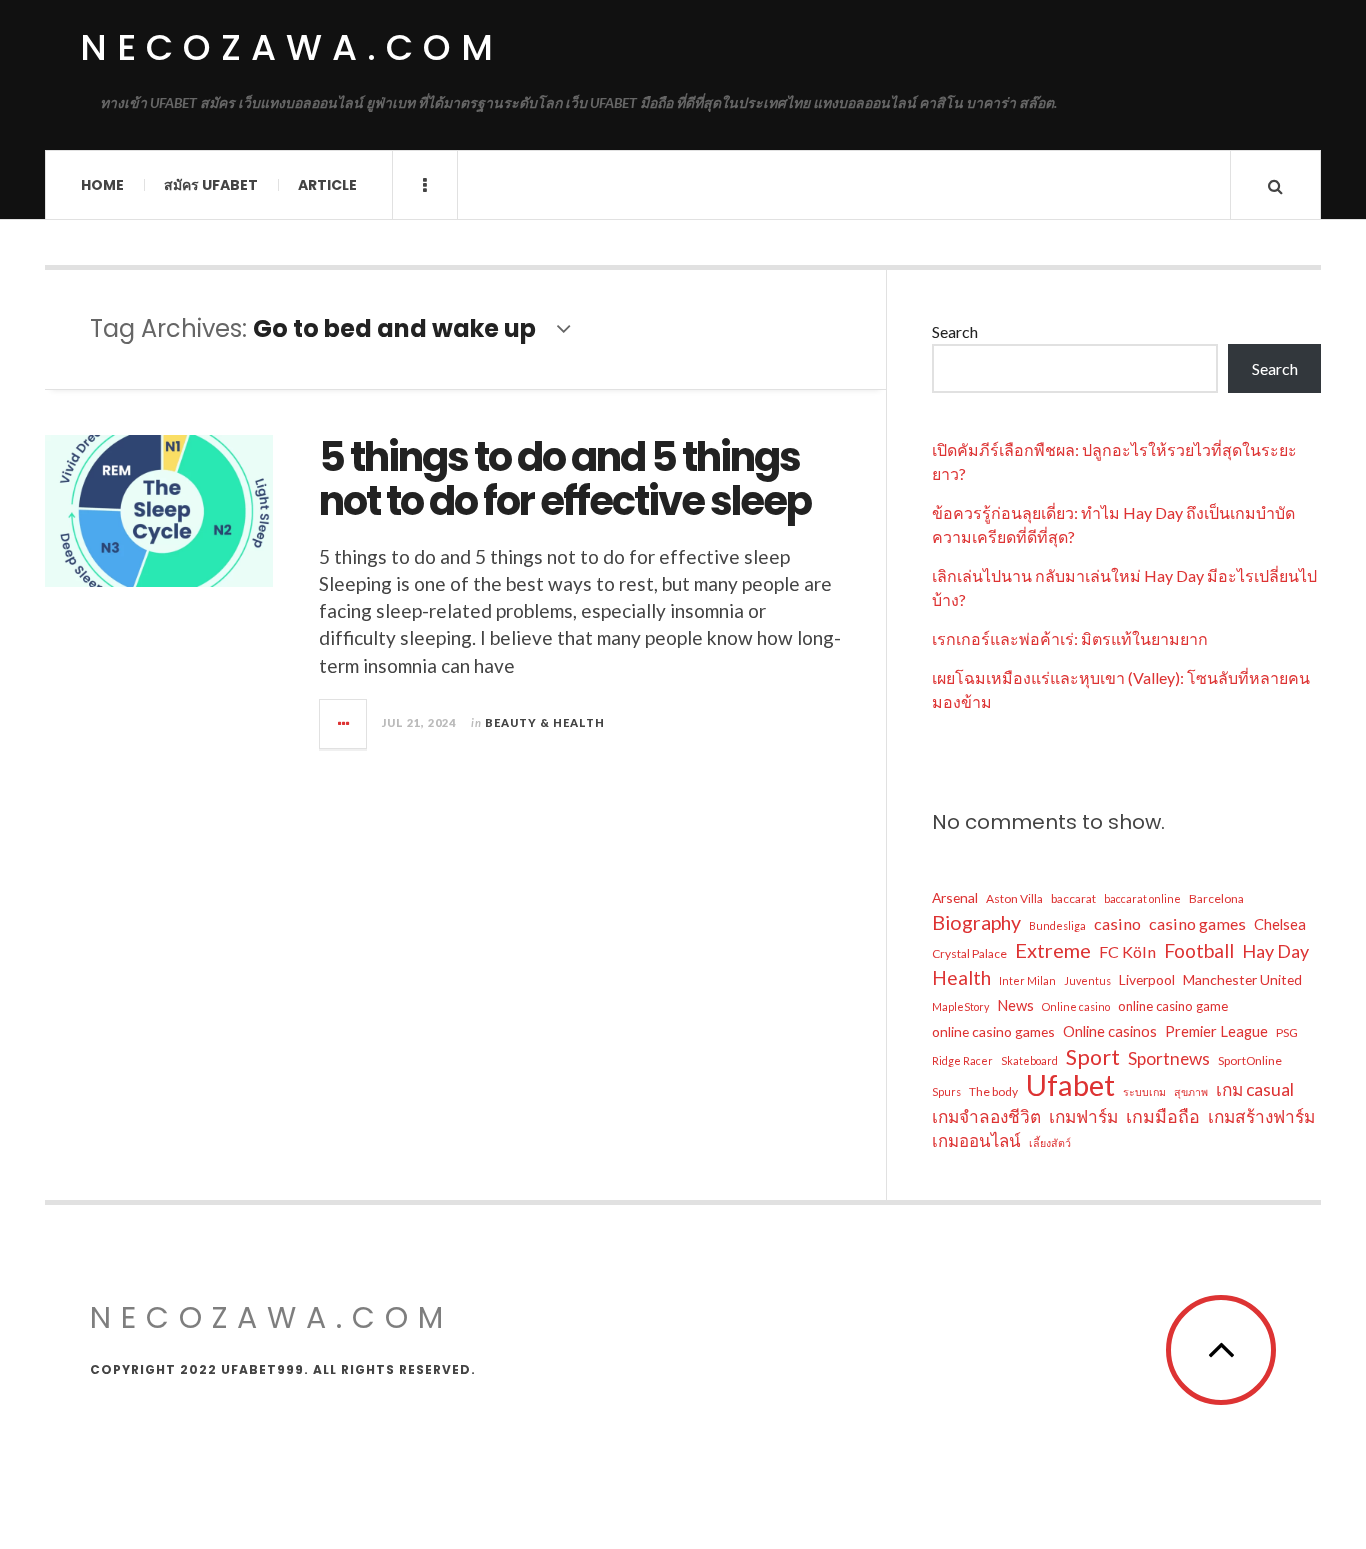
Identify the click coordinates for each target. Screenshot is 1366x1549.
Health (961, 977)
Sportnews (1169, 1058)
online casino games (993, 1031)
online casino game (1173, 1006)
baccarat (1073, 898)
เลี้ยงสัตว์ (1050, 1142)
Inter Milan (1027, 980)
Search (955, 331)
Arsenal (955, 897)
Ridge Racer (962, 1060)
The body (993, 1091)
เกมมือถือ (1163, 1116)
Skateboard (1029, 1060)
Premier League (1216, 1031)
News (1015, 1005)
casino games (1197, 923)
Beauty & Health (545, 722)
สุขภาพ (1191, 1091)
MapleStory (960, 1006)
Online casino (1076, 1006)
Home (102, 185)
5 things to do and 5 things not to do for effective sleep (565, 479)
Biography (976, 922)
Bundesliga (1057, 925)
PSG (1287, 1032)
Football (1199, 950)
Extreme (1053, 950)
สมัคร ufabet (211, 185)
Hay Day (1275, 951)
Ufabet (1070, 1085)
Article (327, 185)
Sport (1093, 1057)
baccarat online (1142, 898)
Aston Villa (1014, 898)
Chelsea (1280, 924)
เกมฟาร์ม (1083, 1116)
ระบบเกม (1144, 1091)
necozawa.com (291, 47)
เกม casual (1255, 1089)
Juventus (1087, 980)
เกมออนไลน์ (976, 1140)
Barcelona (1216, 898)
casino (1117, 923)
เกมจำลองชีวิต (986, 1116)
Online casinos (1110, 1031)
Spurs (946, 1091)
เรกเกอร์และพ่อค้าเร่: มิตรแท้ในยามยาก (1070, 638)
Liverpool (1147, 979)
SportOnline (1250, 1060)
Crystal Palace (969, 953)
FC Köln (1127, 951)
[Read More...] (344, 724)
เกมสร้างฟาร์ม (1261, 1116)
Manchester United (1242, 979)
